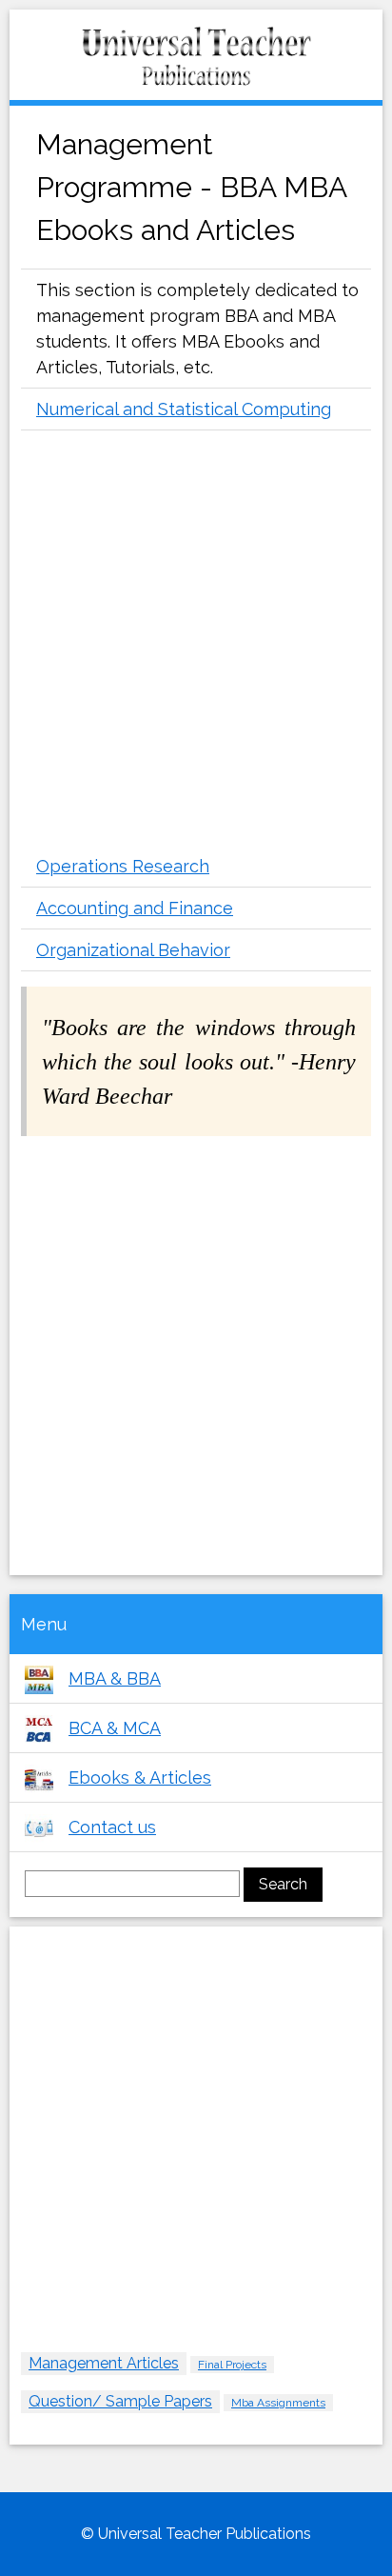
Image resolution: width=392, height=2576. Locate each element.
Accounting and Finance (135, 908)
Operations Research (123, 866)
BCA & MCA (115, 1728)
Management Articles (104, 2363)
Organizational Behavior (133, 950)
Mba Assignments (278, 2403)
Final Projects (232, 2365)
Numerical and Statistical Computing (184, 409)
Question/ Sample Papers (120, 2401)
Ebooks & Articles (140, 1777)
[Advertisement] (196, 645)
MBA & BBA (115, 1678)
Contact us (112, 1827)
